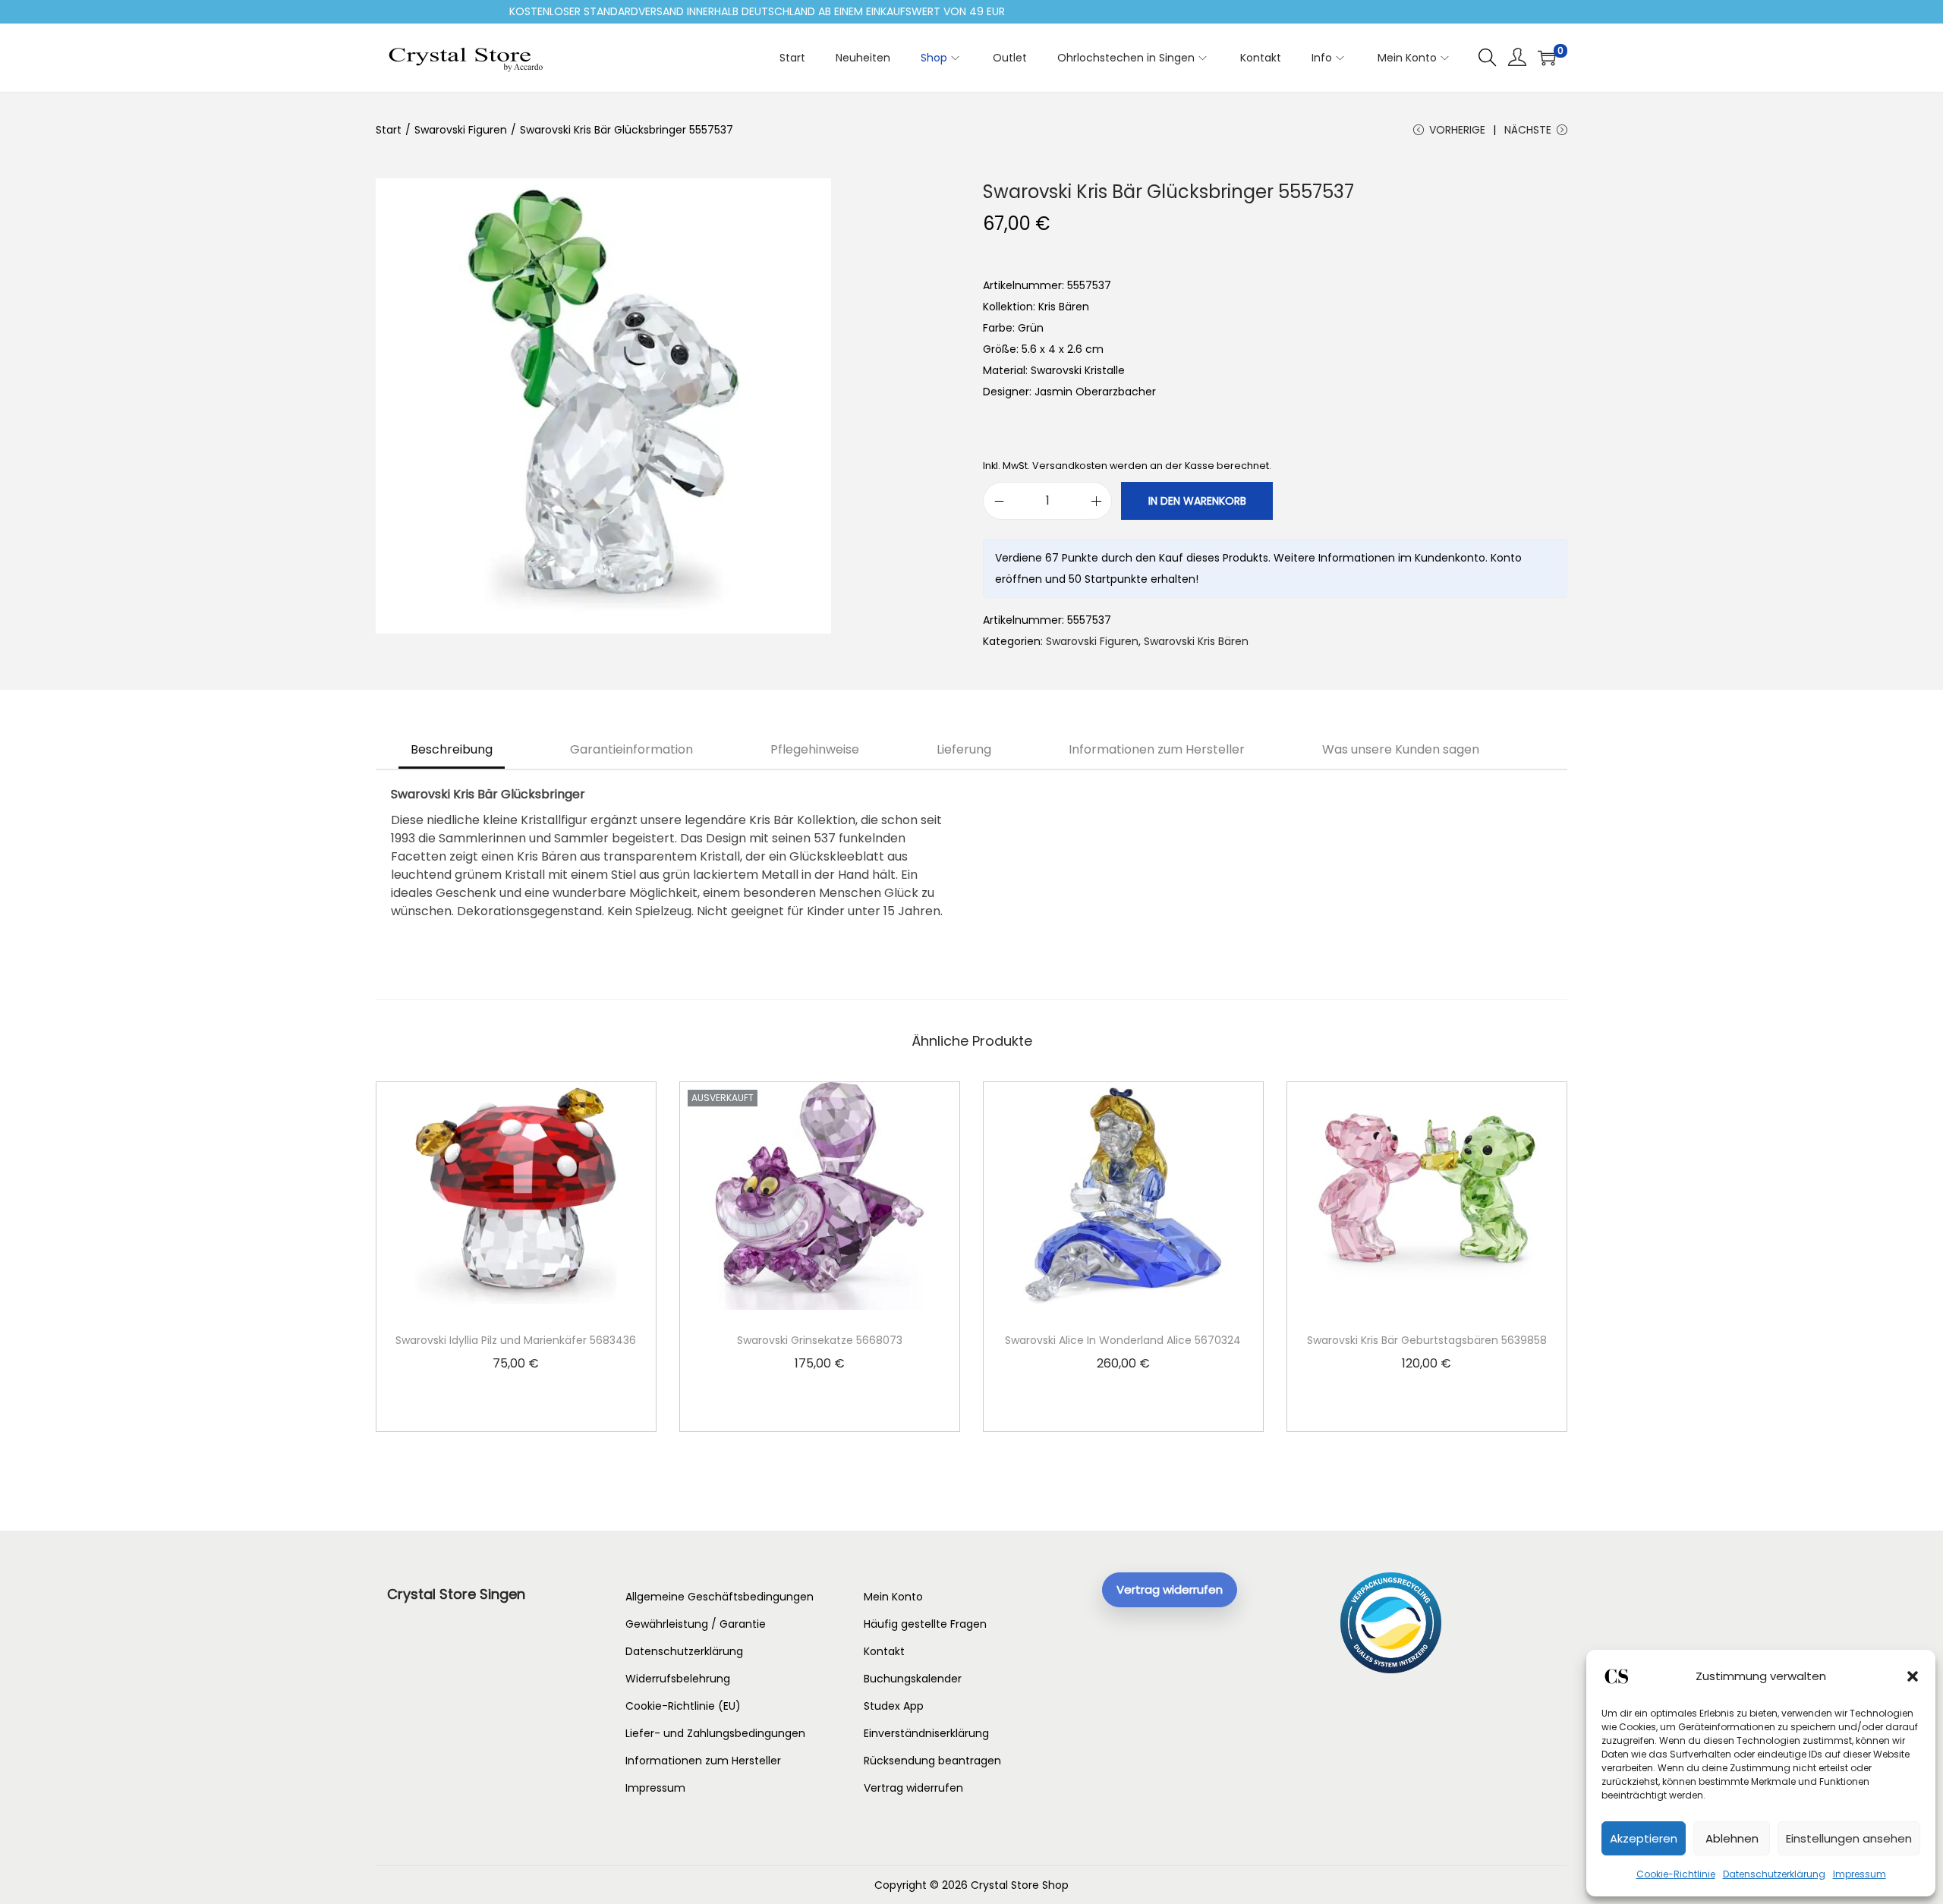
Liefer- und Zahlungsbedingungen (715, 1733)
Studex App (894, 1706)
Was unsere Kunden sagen (1401, 749)
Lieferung (964, 749)
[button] (1913, 1676)
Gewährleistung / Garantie (696, 1624)
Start (389, 130)
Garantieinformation (631, 749)
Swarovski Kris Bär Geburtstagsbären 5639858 (1427, 1340)
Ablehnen (1732, 1838)
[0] (1547, 58)
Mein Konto (893, 1597)
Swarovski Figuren (461, 130)
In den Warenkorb (1197, 501)
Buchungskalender (913, 1679)
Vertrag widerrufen (913, 1788)
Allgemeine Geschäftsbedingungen (720, 1597)
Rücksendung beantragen (932, 1761)
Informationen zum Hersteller (1157, 749)
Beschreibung (452, 749)
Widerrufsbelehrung (678, 1679)
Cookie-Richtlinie (1676, 1874)
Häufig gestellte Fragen (925, 1624)
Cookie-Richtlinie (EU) (683, 1706)
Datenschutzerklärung (1774, 1874)
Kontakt (884, 1651)
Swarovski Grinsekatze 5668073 (820, 1340)
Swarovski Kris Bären (1196, 641)
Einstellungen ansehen (1849, 1838)
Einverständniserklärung (926, 1733)
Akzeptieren (1644, 1838)
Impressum (1860, 1874)
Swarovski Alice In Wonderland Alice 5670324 (1123, 1340)
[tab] (452, 750)
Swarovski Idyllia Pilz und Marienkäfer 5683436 (516, 1340)
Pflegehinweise (815, 749)
